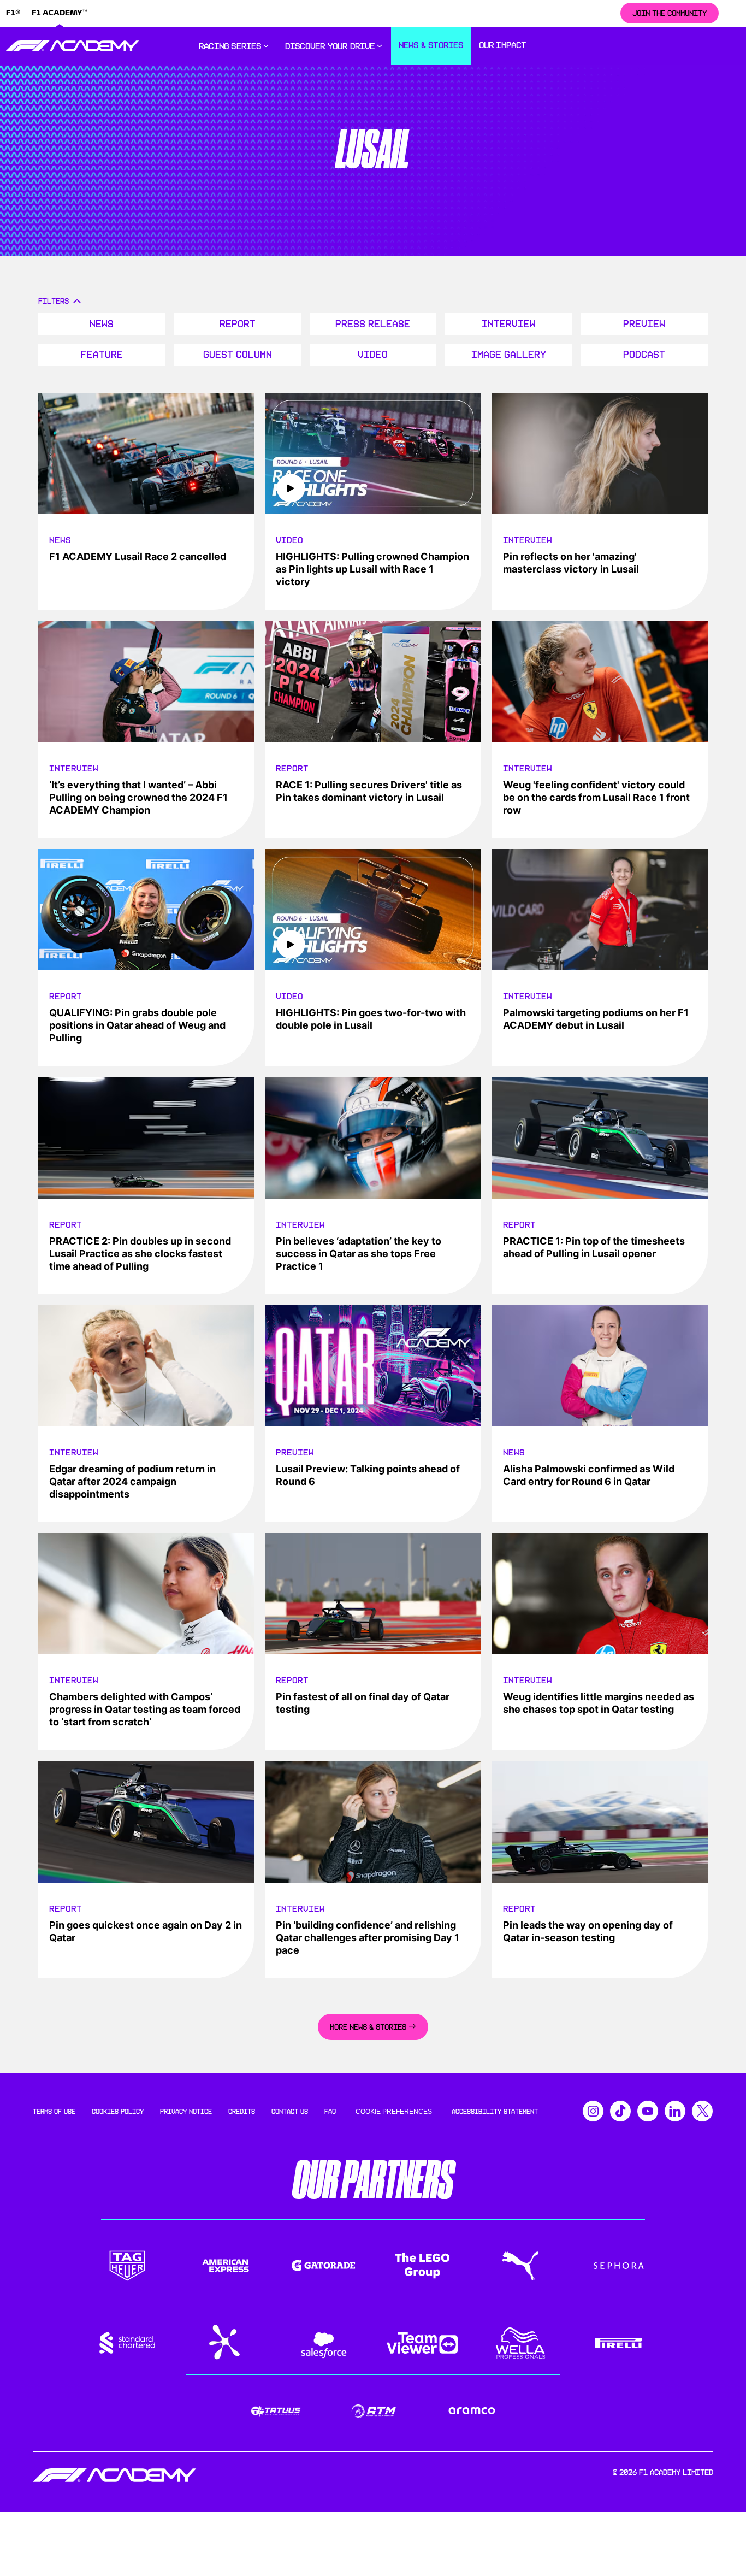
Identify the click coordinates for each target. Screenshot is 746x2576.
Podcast (644, 355)
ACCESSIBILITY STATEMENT (495, 2112)
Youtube (648, 2111)
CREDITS (242, 2112)
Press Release (373, 324)
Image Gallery (509, 355)
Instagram (593, 2111)
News (102, 324)
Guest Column (238, 355)
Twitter (702, 2111)
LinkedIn (675, 2111)
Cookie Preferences (394, 2112)
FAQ (330, 2112)
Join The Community (670, 13)
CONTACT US (290, 2112)
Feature (102, 355)
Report (238, 324)
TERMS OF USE (54, 2112)
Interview (509, 324)
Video (373, 355)
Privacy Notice (186, 2112)
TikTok (620, 2111)
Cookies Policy (118, 2112)
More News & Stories (368, 2027)
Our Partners (373, 2180)
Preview (644, 324)
